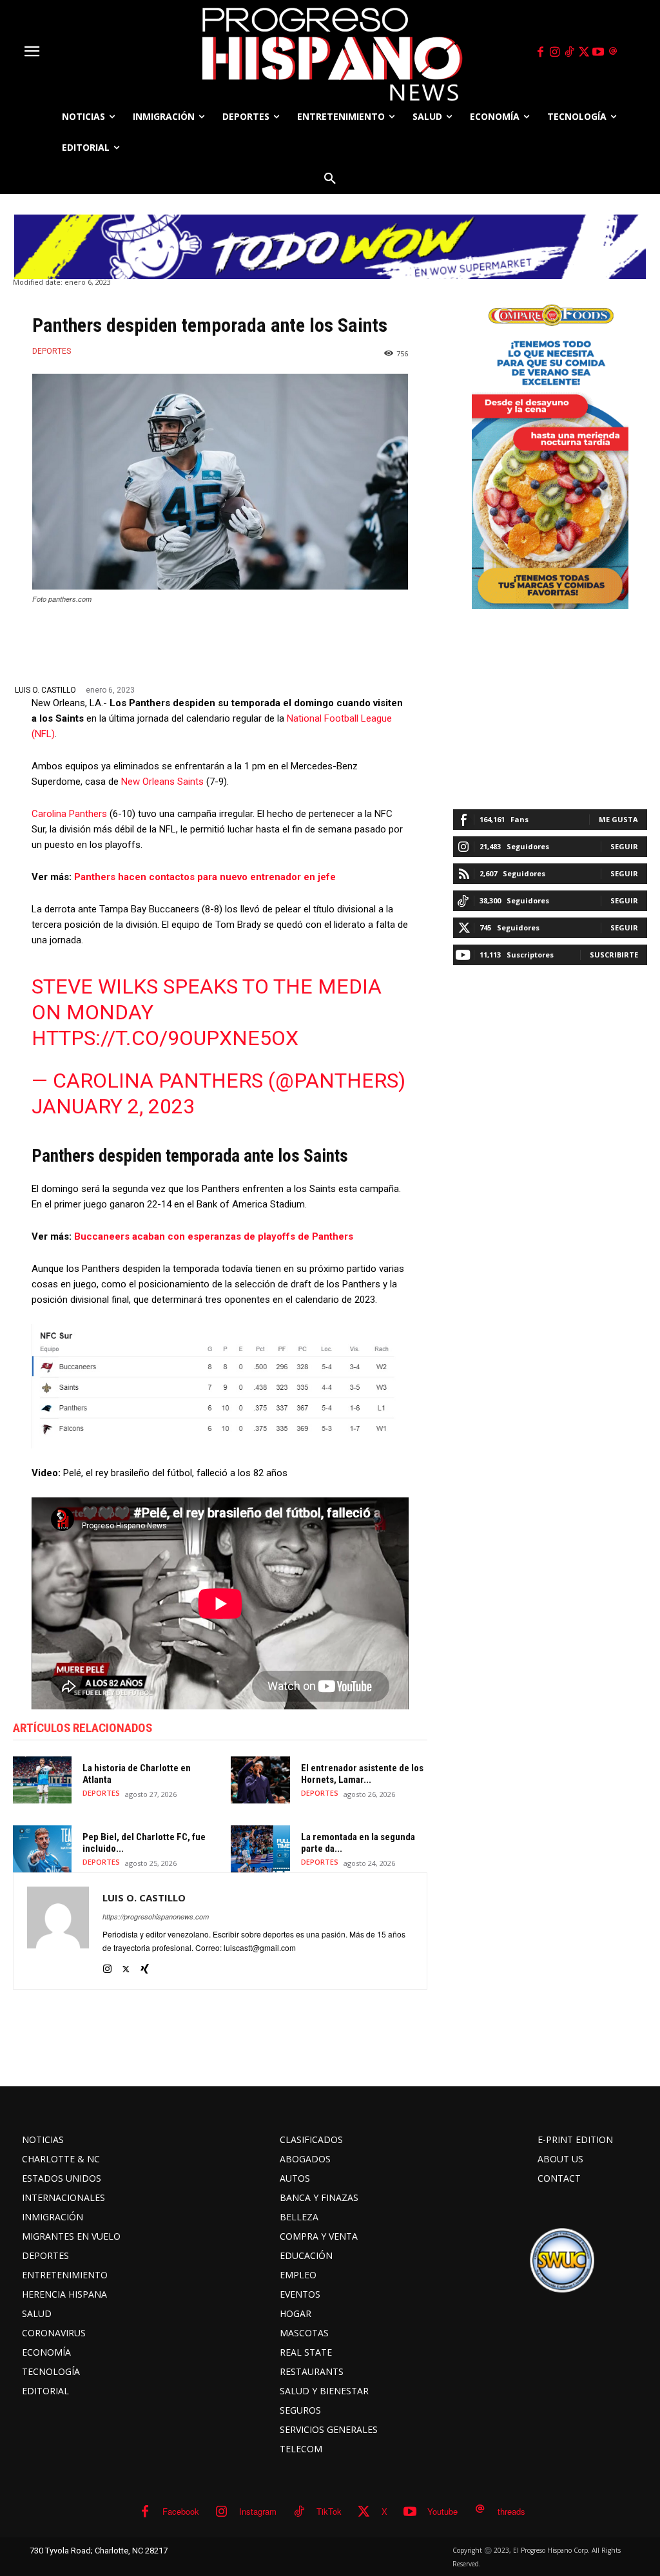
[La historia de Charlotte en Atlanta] (42, 1780)
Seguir (624, 846)
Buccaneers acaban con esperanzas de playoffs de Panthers (214, 1236)
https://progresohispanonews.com (156, 1917)
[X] (584, 52)
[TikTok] (569, 52)
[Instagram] (555, 52)
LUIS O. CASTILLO (45, 690)
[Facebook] (540, 52)
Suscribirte (614, 955)
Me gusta (618, 819)
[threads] (613, 52)
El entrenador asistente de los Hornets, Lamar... (362, 1774)
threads (511, 2511)
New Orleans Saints (162, 782)
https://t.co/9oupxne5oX (165, 1038)
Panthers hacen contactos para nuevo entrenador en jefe (205, 877)
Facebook (181, 2511)
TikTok (329, 2511)
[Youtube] (599, 52)
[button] (330, 178)
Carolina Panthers (69, 814)
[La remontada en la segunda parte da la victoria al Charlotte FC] (260, 1849)
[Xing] (145, 1966)
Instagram (258, 2511)
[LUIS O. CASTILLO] (58, 1931)
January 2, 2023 (113, 1106)
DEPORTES (52, 351)
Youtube (442, 2511)
